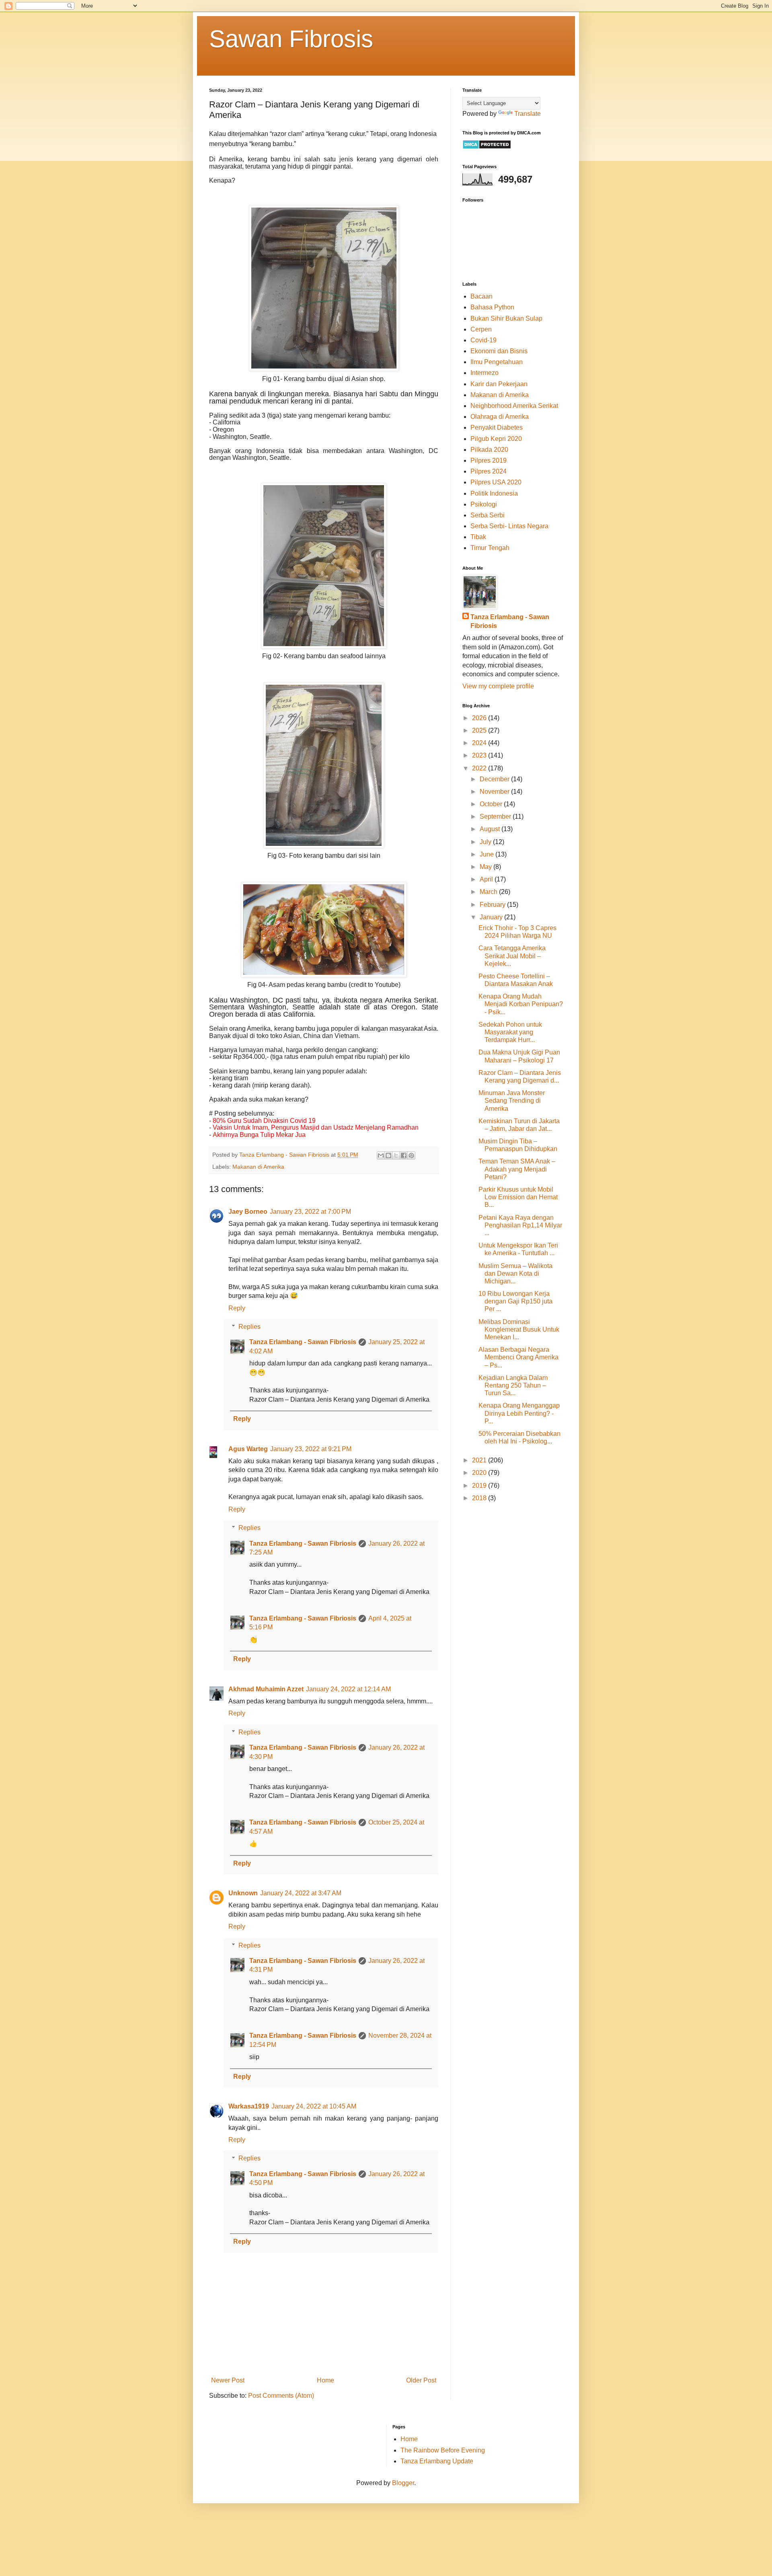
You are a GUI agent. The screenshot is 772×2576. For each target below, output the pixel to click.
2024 (480, 743)
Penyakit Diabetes (497, 427)
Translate (528, 114)
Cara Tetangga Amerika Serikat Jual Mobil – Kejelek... (512, 956)
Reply (237, 1308)
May (487, 867)
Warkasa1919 (249, 2106)
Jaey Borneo (248, 1212)
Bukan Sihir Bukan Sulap (506, 318)
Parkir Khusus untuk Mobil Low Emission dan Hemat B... (518, 1197)
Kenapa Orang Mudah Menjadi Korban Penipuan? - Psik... (521, 1004)
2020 (480, 1473)
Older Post (421, 2380)
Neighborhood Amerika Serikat (514, 406)
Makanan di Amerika (258, 1167)
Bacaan (481, 296)
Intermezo (485, 373)
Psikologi (484, 504)
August (491, 829)
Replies (249, 1327)
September (496, 816)
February (493, 905)
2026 (480, 718)
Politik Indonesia (494, 493)
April (487, 879)
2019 (480, 1486)
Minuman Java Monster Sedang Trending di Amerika (512, 1101)
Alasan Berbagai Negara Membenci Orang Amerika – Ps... (518, 1357)
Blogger (403, 2483)
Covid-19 (484, 340)
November (495, 792)
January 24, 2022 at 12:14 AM (348, 1689)
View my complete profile (498, 686)
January (492, 917)
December (495, 779)
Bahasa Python (492, 307)
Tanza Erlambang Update (437, 2461)
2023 (480, 755)
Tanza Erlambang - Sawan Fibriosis (303, 1342)
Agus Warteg (248, 1449)
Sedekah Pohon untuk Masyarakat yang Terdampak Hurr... (510, 1032)
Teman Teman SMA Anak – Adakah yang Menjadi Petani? (517, 1169)
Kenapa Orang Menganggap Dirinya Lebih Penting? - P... (519, 1413)
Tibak (478, 537)
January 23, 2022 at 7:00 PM (310, 1212)
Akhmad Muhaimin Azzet (266, 1689)
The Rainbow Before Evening (443, 2450)
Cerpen (481, 329)
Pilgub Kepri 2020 (496, 439)
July (486, 842)
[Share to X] (396, 1155)
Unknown (243, 1893)
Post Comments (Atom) (281, 2396)
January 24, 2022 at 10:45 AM (314, 2106)
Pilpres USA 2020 (496, 482)
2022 (480, 768)
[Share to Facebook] (404, 1155)
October (492, 804)
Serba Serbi (488, 515)
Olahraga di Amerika (500, 417)
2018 (480, 1498)
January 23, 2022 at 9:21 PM (311, 1449)
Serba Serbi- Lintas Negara (509, 526)
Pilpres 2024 (489, 471)
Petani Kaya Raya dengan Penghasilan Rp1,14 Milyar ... (520, 1225)
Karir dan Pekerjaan (499, 384)
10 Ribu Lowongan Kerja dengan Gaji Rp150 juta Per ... (515, 1301)
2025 (480, 730)
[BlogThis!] (388, 1155)
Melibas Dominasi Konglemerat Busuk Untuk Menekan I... (519, 1329)
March (489, 892)
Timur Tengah (490, 548)
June (488, 854)
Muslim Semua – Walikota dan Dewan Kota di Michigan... (515, 1274)
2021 (480, 1460)
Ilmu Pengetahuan (497, 362)
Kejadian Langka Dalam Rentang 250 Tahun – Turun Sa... (513, 1385)
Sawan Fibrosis (291, 39)
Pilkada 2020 (489, 450)
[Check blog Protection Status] (487, 147)
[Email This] (381, 1155)
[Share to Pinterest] (411, 1155)
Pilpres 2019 (489, 460)
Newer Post (228, 2380)
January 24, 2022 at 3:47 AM (301, 1893)
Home (325, 2380)
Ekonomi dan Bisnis (499, 351)
